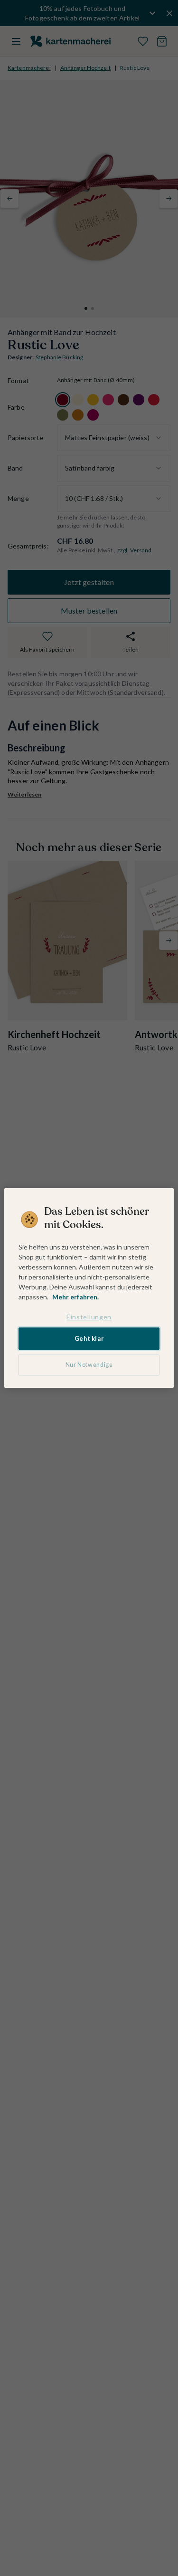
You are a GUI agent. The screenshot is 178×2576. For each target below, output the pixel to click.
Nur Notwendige (89, 1365)
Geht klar (89, 1339)
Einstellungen (89, 1317)
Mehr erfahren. (75, 1297)
